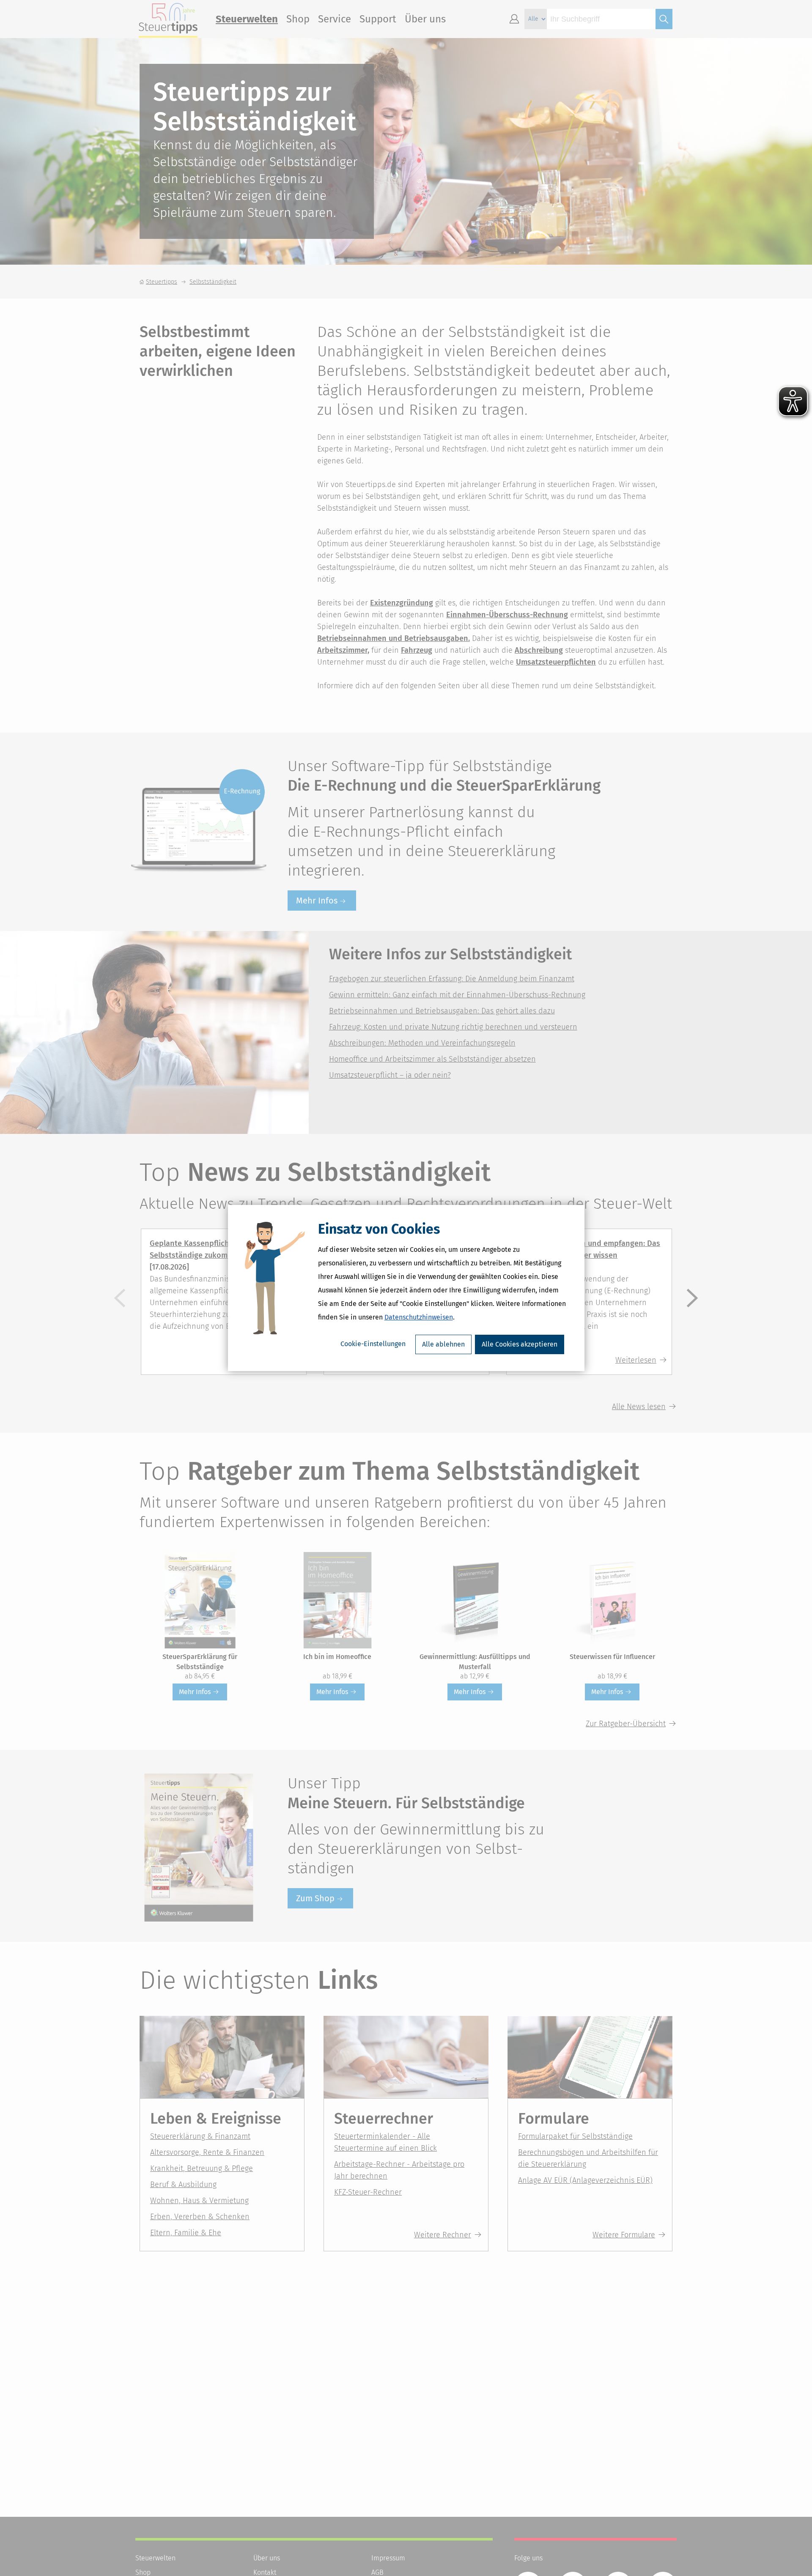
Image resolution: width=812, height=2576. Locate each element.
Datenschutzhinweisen (419, 1317)
